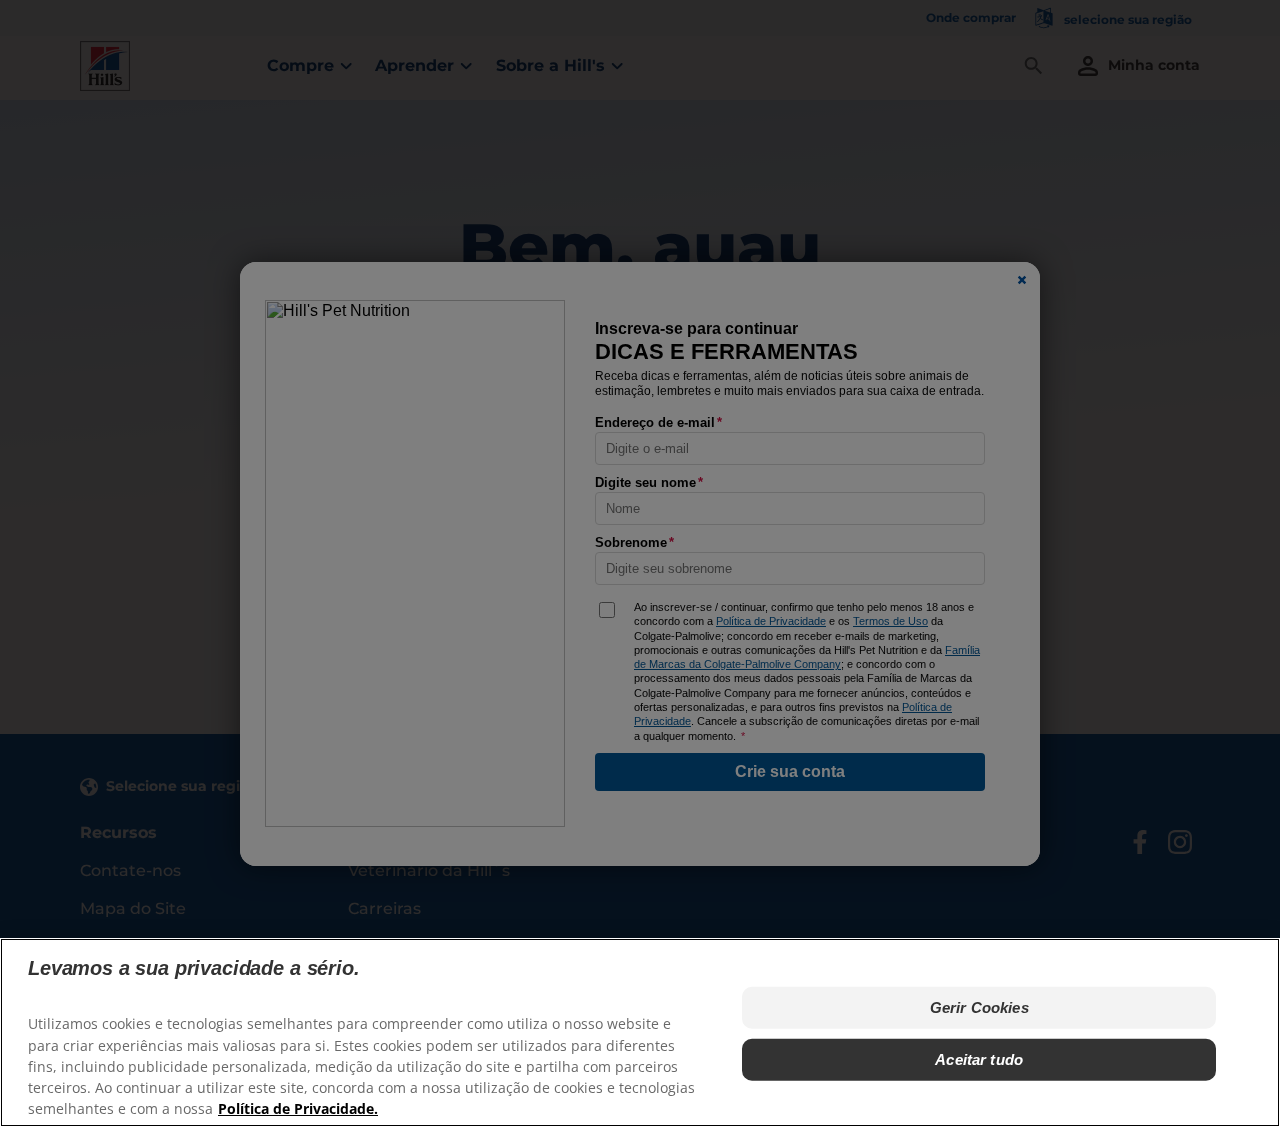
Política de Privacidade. (298, 1107)
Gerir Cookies (979, 1007)
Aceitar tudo (979, 1059)
